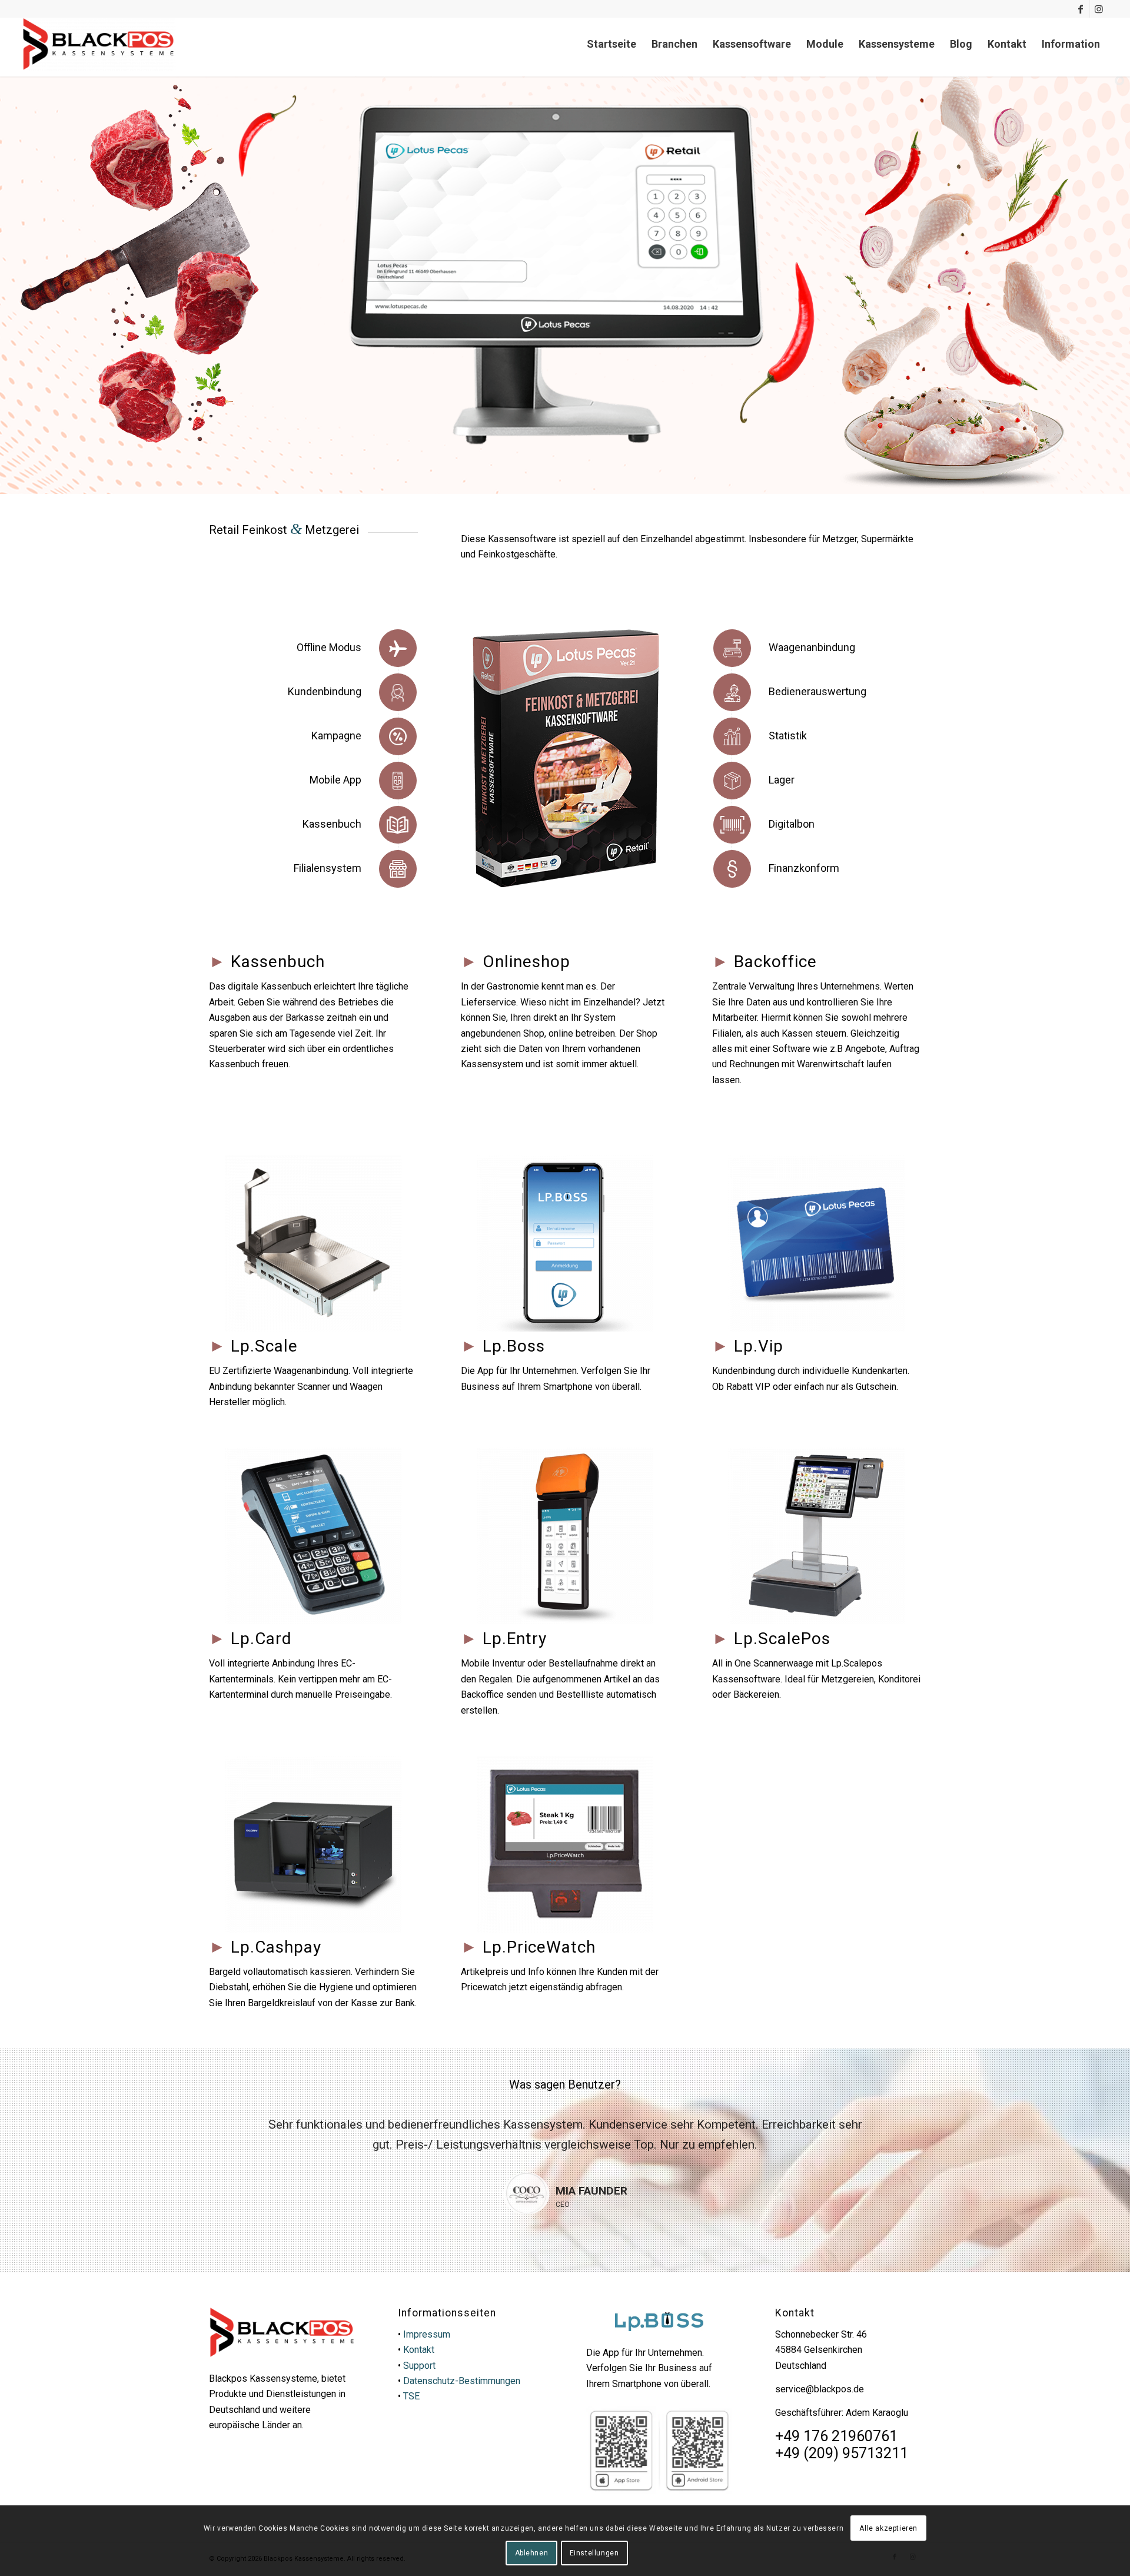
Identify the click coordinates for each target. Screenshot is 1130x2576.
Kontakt (419, 2350)
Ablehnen (532, 2553)
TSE (411, 2396)
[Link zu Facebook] (1081, 9)
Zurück (235, 2132)
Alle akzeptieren (888, 2528)
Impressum (427, 2334)
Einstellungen (594, 2553)
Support (419, 2366)
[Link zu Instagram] (1099, 9)
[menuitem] (611, 44)
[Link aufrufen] (99, 44)
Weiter (895, 2132)
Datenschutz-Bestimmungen (462, 2381)
